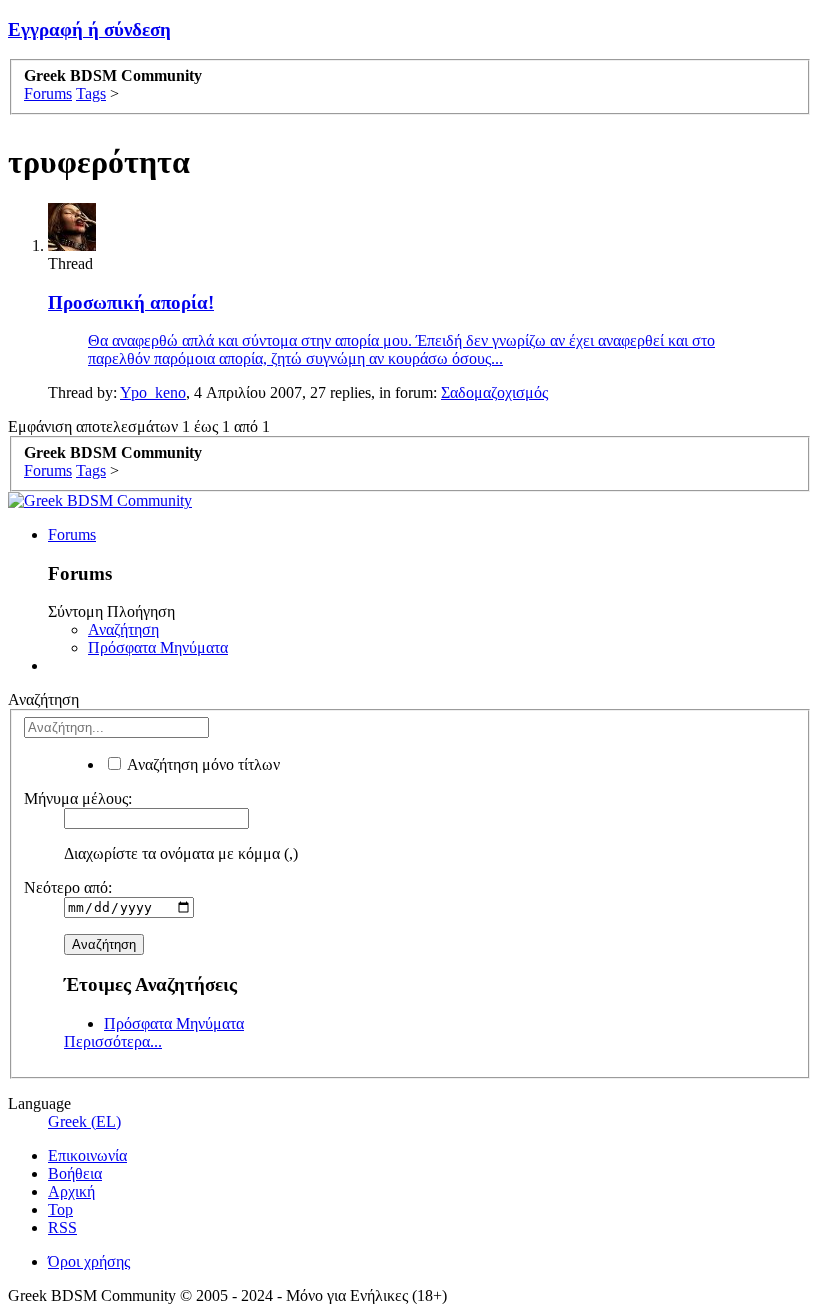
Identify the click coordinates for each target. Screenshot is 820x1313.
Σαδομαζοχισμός (494, 392)
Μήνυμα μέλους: (78, 798)
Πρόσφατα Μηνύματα (158, 647)
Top (60, 1209)
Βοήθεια (75, 1173)
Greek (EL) (84, 1121)
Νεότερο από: (68, 887)
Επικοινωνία (87, 1155)
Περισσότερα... (113, 1041)
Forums (72, 534)
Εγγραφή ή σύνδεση (89, 29)
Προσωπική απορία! (131, 302)
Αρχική (71, 1191)
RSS (62, 1227)
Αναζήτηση (123, 629)
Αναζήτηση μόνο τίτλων (202, 764)
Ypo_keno (153, 392)
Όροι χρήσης (89, 1261)
